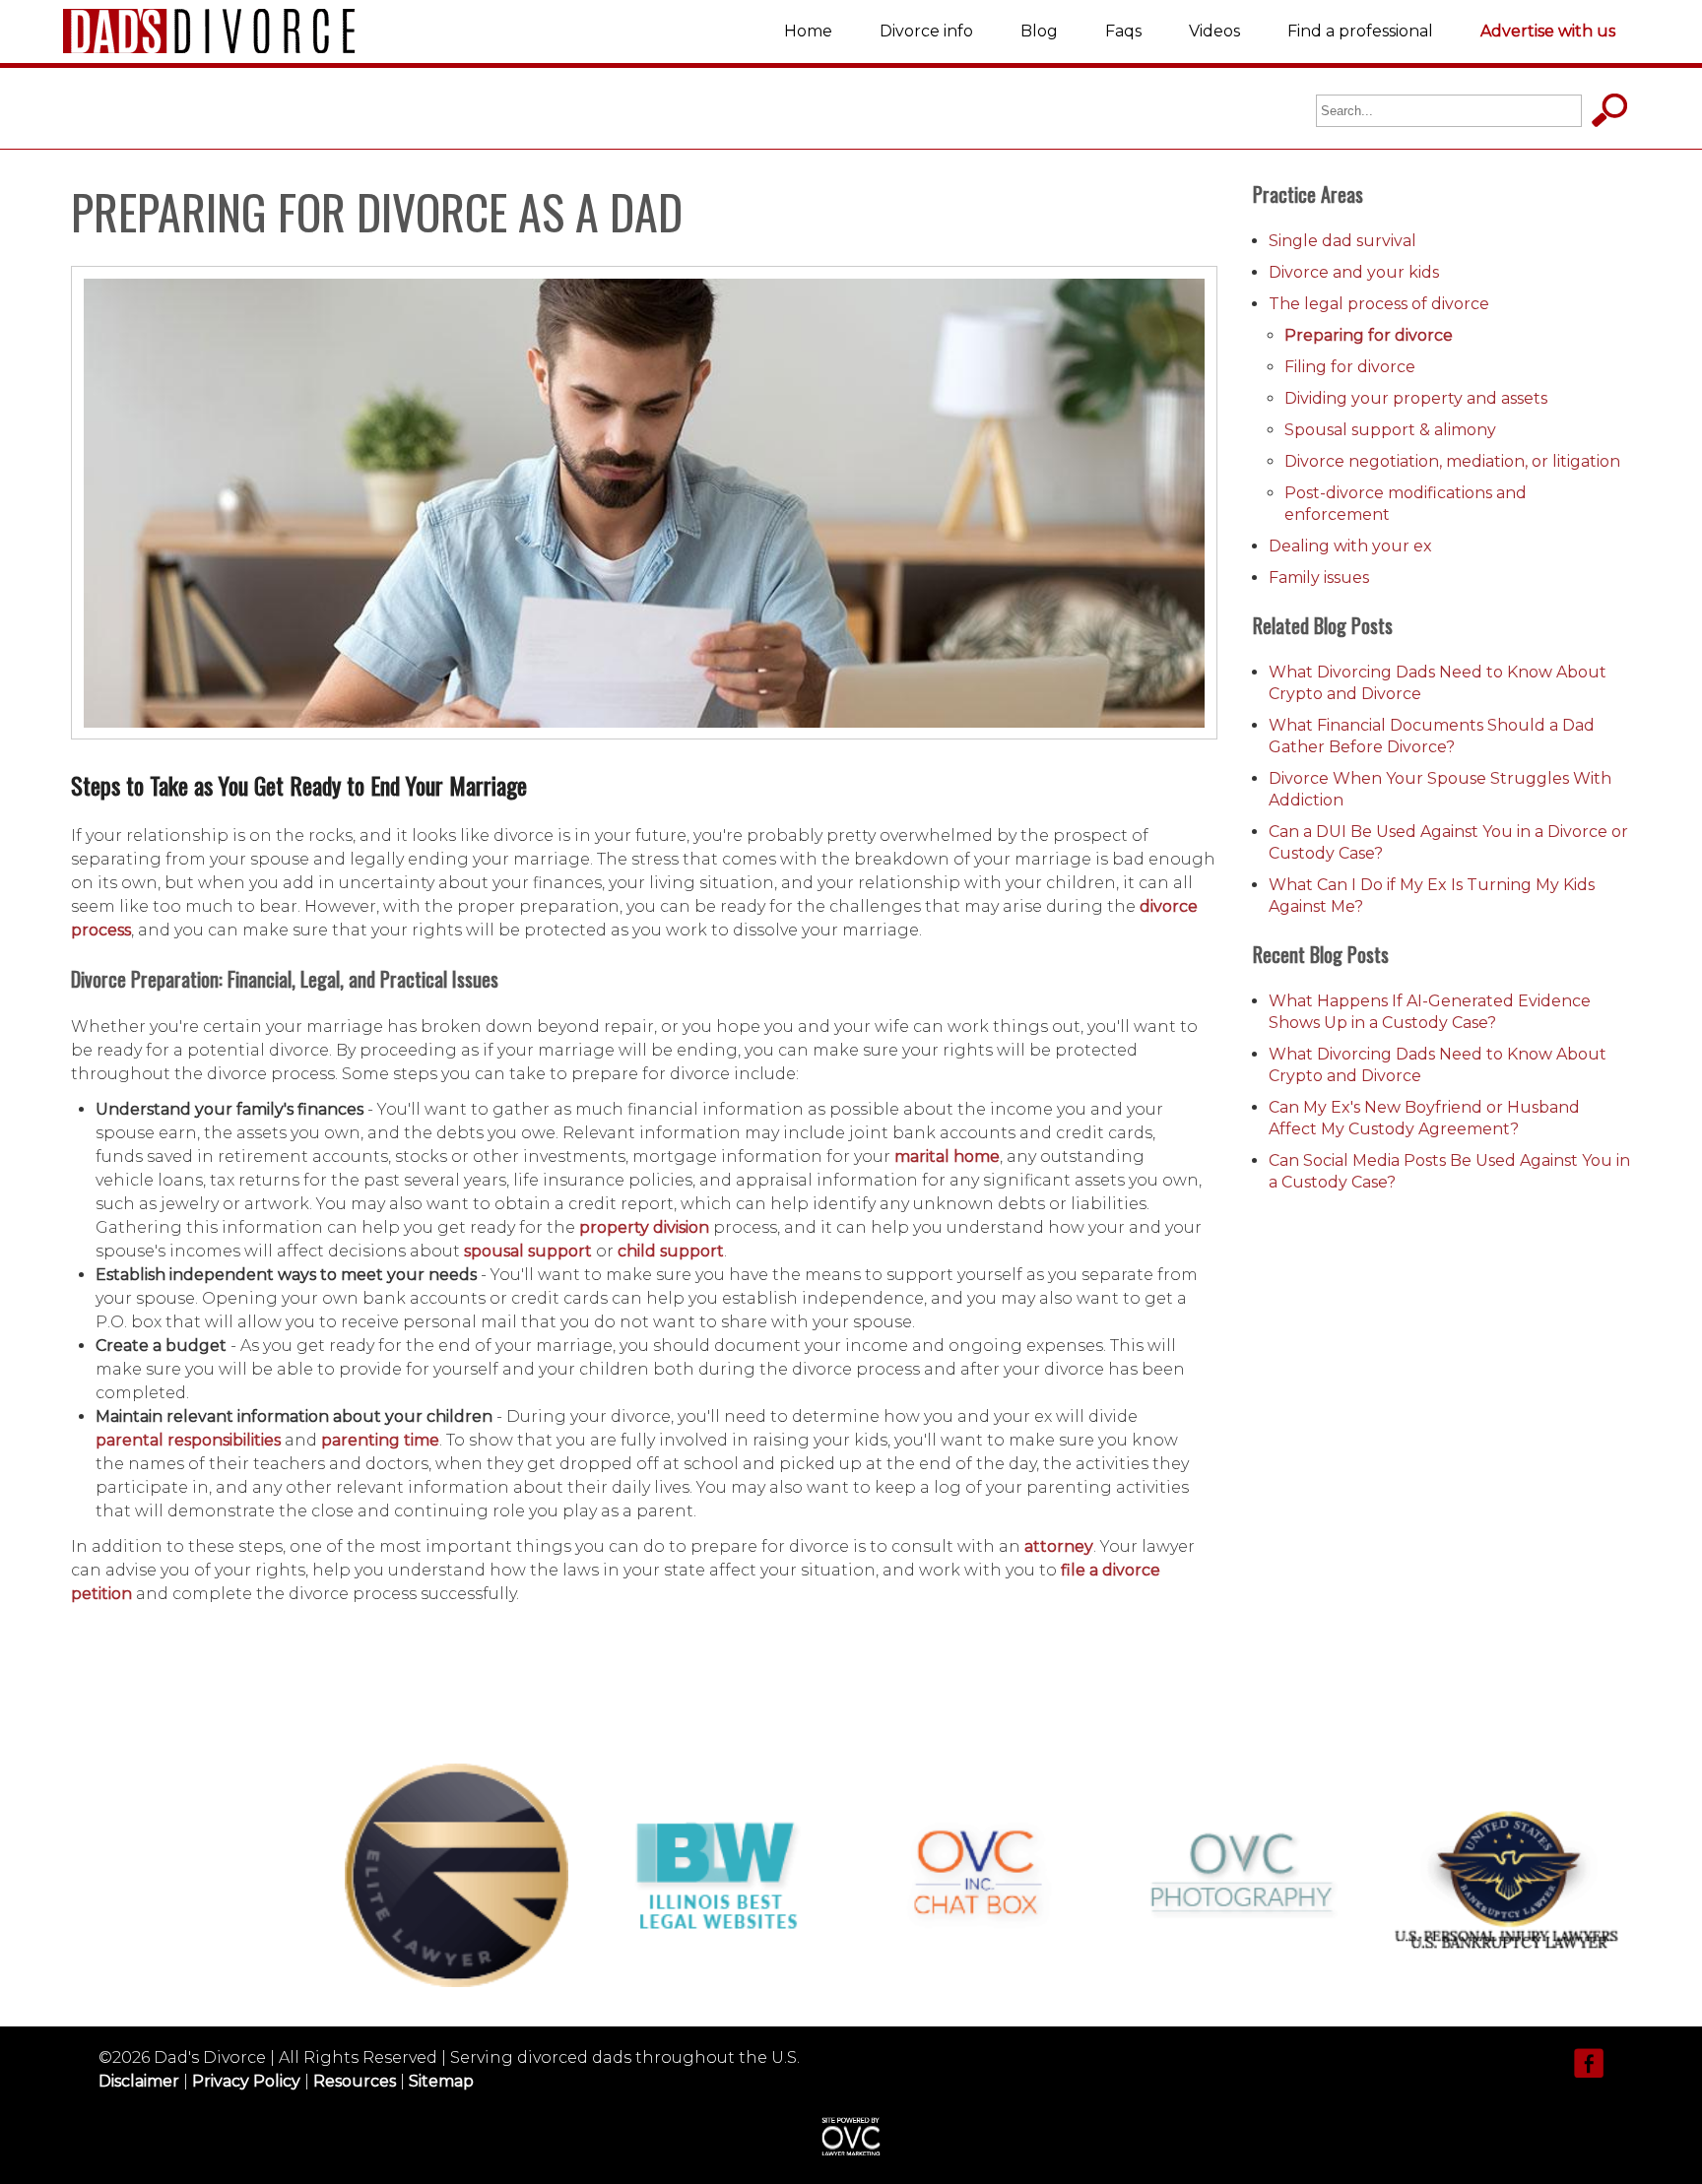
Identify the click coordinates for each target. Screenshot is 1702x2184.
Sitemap (441, 2081)
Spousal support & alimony (1390, 430)
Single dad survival (1342, 241)
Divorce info (926, 31)
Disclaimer (139, 2081)
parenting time (380, 1440)
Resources (355, 2081)
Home (808, 31)
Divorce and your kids (1354, 272)
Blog (1039, 31)
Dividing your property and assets (1416, 398)
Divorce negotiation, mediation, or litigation (1452, 461)
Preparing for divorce (1369, 335)
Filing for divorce (1350, 367)
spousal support (528, 1251)
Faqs (1123, 31)
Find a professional (1360, 31)
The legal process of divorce (1379, 304)
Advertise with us (1548, 31)
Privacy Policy (246, 2081)
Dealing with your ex (1350, 546)
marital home (947, 1156)
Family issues (1319, 578)
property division (644, 1227)
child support (671, 1251)
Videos (1214, 31)
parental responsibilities (188, 1440)
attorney (1059, 1546)
